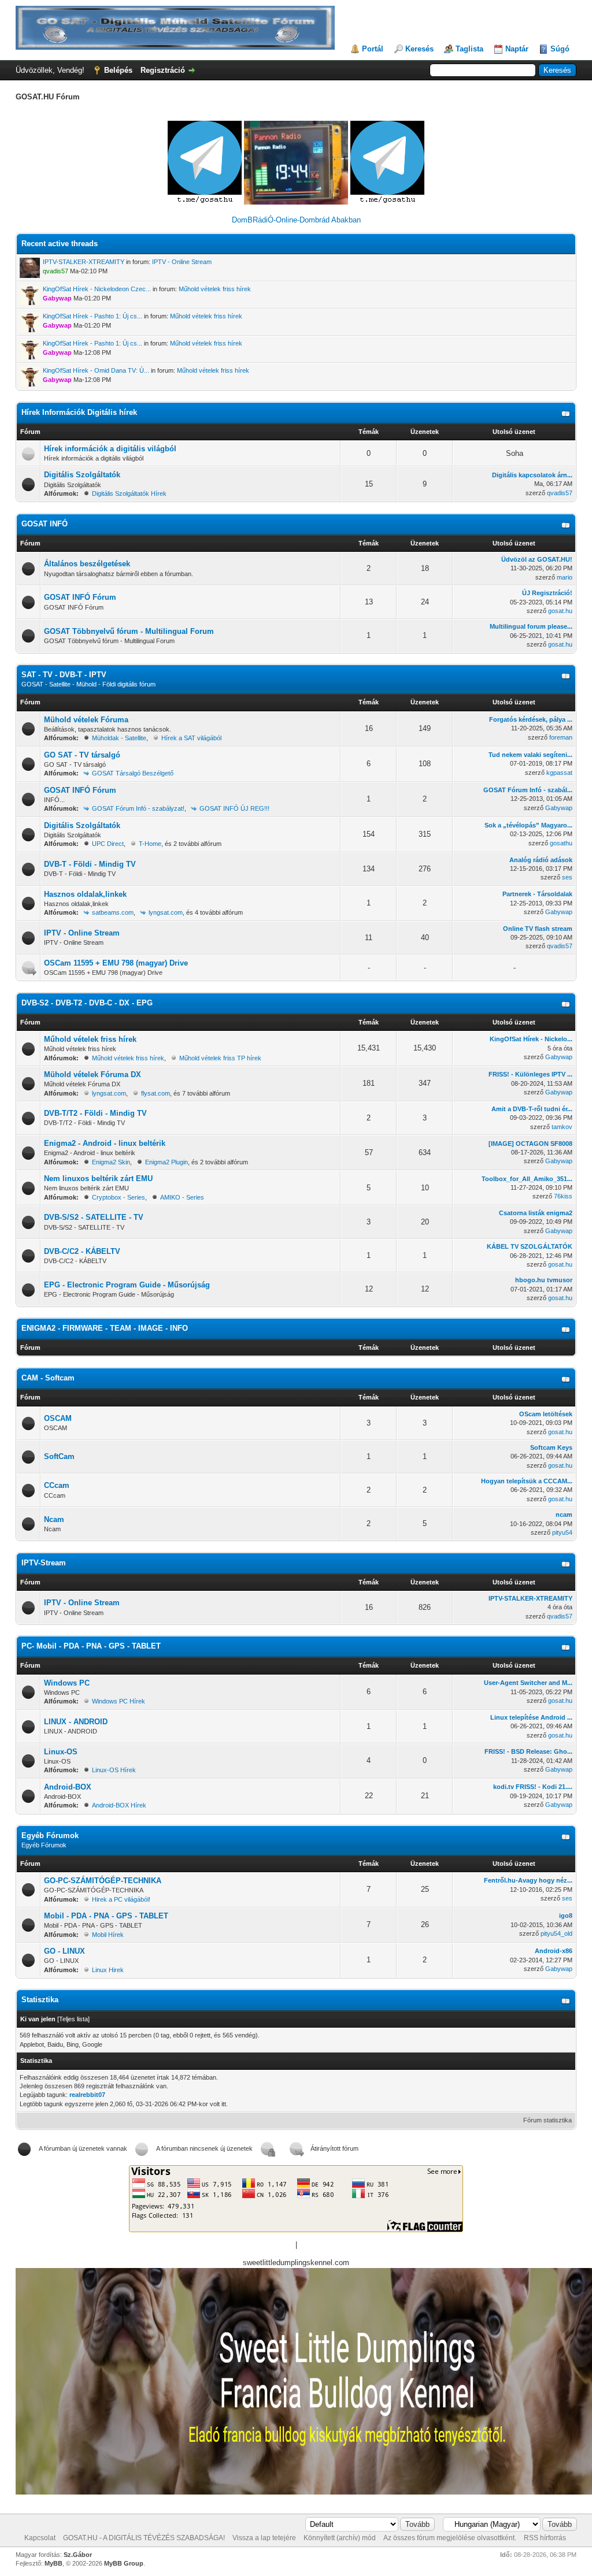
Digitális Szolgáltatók (82, 475)
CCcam (57, 1485)
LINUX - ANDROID (76, 1722)
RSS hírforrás (545, 2538)
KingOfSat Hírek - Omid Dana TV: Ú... (96, 370)
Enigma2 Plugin (166, 1162)
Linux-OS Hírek (114, 1770)
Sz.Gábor (78, 2555)
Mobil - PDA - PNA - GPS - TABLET (106, 1916)
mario (565, 577)
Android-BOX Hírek (119, 1805)
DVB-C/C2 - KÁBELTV (82, 1251)
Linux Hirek (108, 1970)
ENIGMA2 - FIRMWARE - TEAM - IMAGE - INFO (105, 1328)
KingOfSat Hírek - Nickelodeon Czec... (97, 289)
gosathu (561, 843)
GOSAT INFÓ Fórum (80, 597)
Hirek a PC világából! (121, 1899)
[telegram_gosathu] (206, 202)
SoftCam (59, 1456)
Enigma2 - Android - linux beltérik (105, 1143)
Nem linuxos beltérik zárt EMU (98, 1178)
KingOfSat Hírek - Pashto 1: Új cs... (92, 316)
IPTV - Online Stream (182, 262)
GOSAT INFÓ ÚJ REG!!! (234, 808)
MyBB (53, 2563)
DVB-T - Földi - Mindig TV (90, 864)
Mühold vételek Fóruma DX (92, 1074)
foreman (561, 737)
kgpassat (559, 773)
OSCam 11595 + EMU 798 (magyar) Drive (116, 963)
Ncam (54, 1519)
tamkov (562, 1127)
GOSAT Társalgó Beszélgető (133, 773)
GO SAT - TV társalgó (82, 755)
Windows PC (67, 1683)
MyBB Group (124, 2563)
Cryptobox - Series (119, 1197)
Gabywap (559, 808)
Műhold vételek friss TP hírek (220, 1058)
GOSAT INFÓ (45, 524)
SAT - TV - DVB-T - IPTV (64, 675)
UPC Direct (108, 844)
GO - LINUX (64, 1951)
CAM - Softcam (48, 1378)
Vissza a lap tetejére (264, 2538)
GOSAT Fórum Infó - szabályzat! (138, 808)
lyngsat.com (166, 912)
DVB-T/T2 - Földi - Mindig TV (95, 1113)
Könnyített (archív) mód (340, 2538)
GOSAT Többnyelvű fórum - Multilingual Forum (129, 631)
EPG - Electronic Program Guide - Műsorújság (127, 1285)
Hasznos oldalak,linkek (85, 894)
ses (567, 877)
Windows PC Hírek (119, 1701)
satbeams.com (113, 912)
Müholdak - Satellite (119, 738)
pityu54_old (556, 1933)
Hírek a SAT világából (191, 738)
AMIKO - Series (182, 1197)
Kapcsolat (40, 2538)
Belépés (118, 70)
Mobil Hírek (108, 1935)
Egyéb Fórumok (50, 1836)
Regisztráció (163, 70)
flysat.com (156, 1093)
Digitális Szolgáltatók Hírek (129, 493)
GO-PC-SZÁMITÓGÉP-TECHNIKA (103, 1881)
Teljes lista (73, 2019)
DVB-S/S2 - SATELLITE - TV (94, 1217)
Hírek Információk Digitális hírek (79, 412)
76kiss (563, 1196)
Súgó (560, 49)
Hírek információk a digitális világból (110, 449)
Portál (373, 49)
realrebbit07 (87, 2095)
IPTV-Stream (44, 1563)
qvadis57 (560, 493)
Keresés (419, 49)
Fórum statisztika (547, 2120)
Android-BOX (68, 1787)
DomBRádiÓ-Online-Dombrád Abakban (296, 220)
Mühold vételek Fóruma (86, 720)
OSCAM (58, 1418)
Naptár (517, 49)
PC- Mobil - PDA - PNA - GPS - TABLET (91, 1646)
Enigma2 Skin (111, 1162)
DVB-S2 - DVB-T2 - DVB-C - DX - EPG (87, 1003)
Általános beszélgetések (87, 564)
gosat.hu (560, 611)
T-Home (150, 844)
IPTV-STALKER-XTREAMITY (84, 262)
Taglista (469, 49)
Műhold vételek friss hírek (215, 289)
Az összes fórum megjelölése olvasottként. (450, 2538)
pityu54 (562, 1532)
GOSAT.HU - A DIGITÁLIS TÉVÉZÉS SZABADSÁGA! (144, 2538)
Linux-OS (61, 1752)
